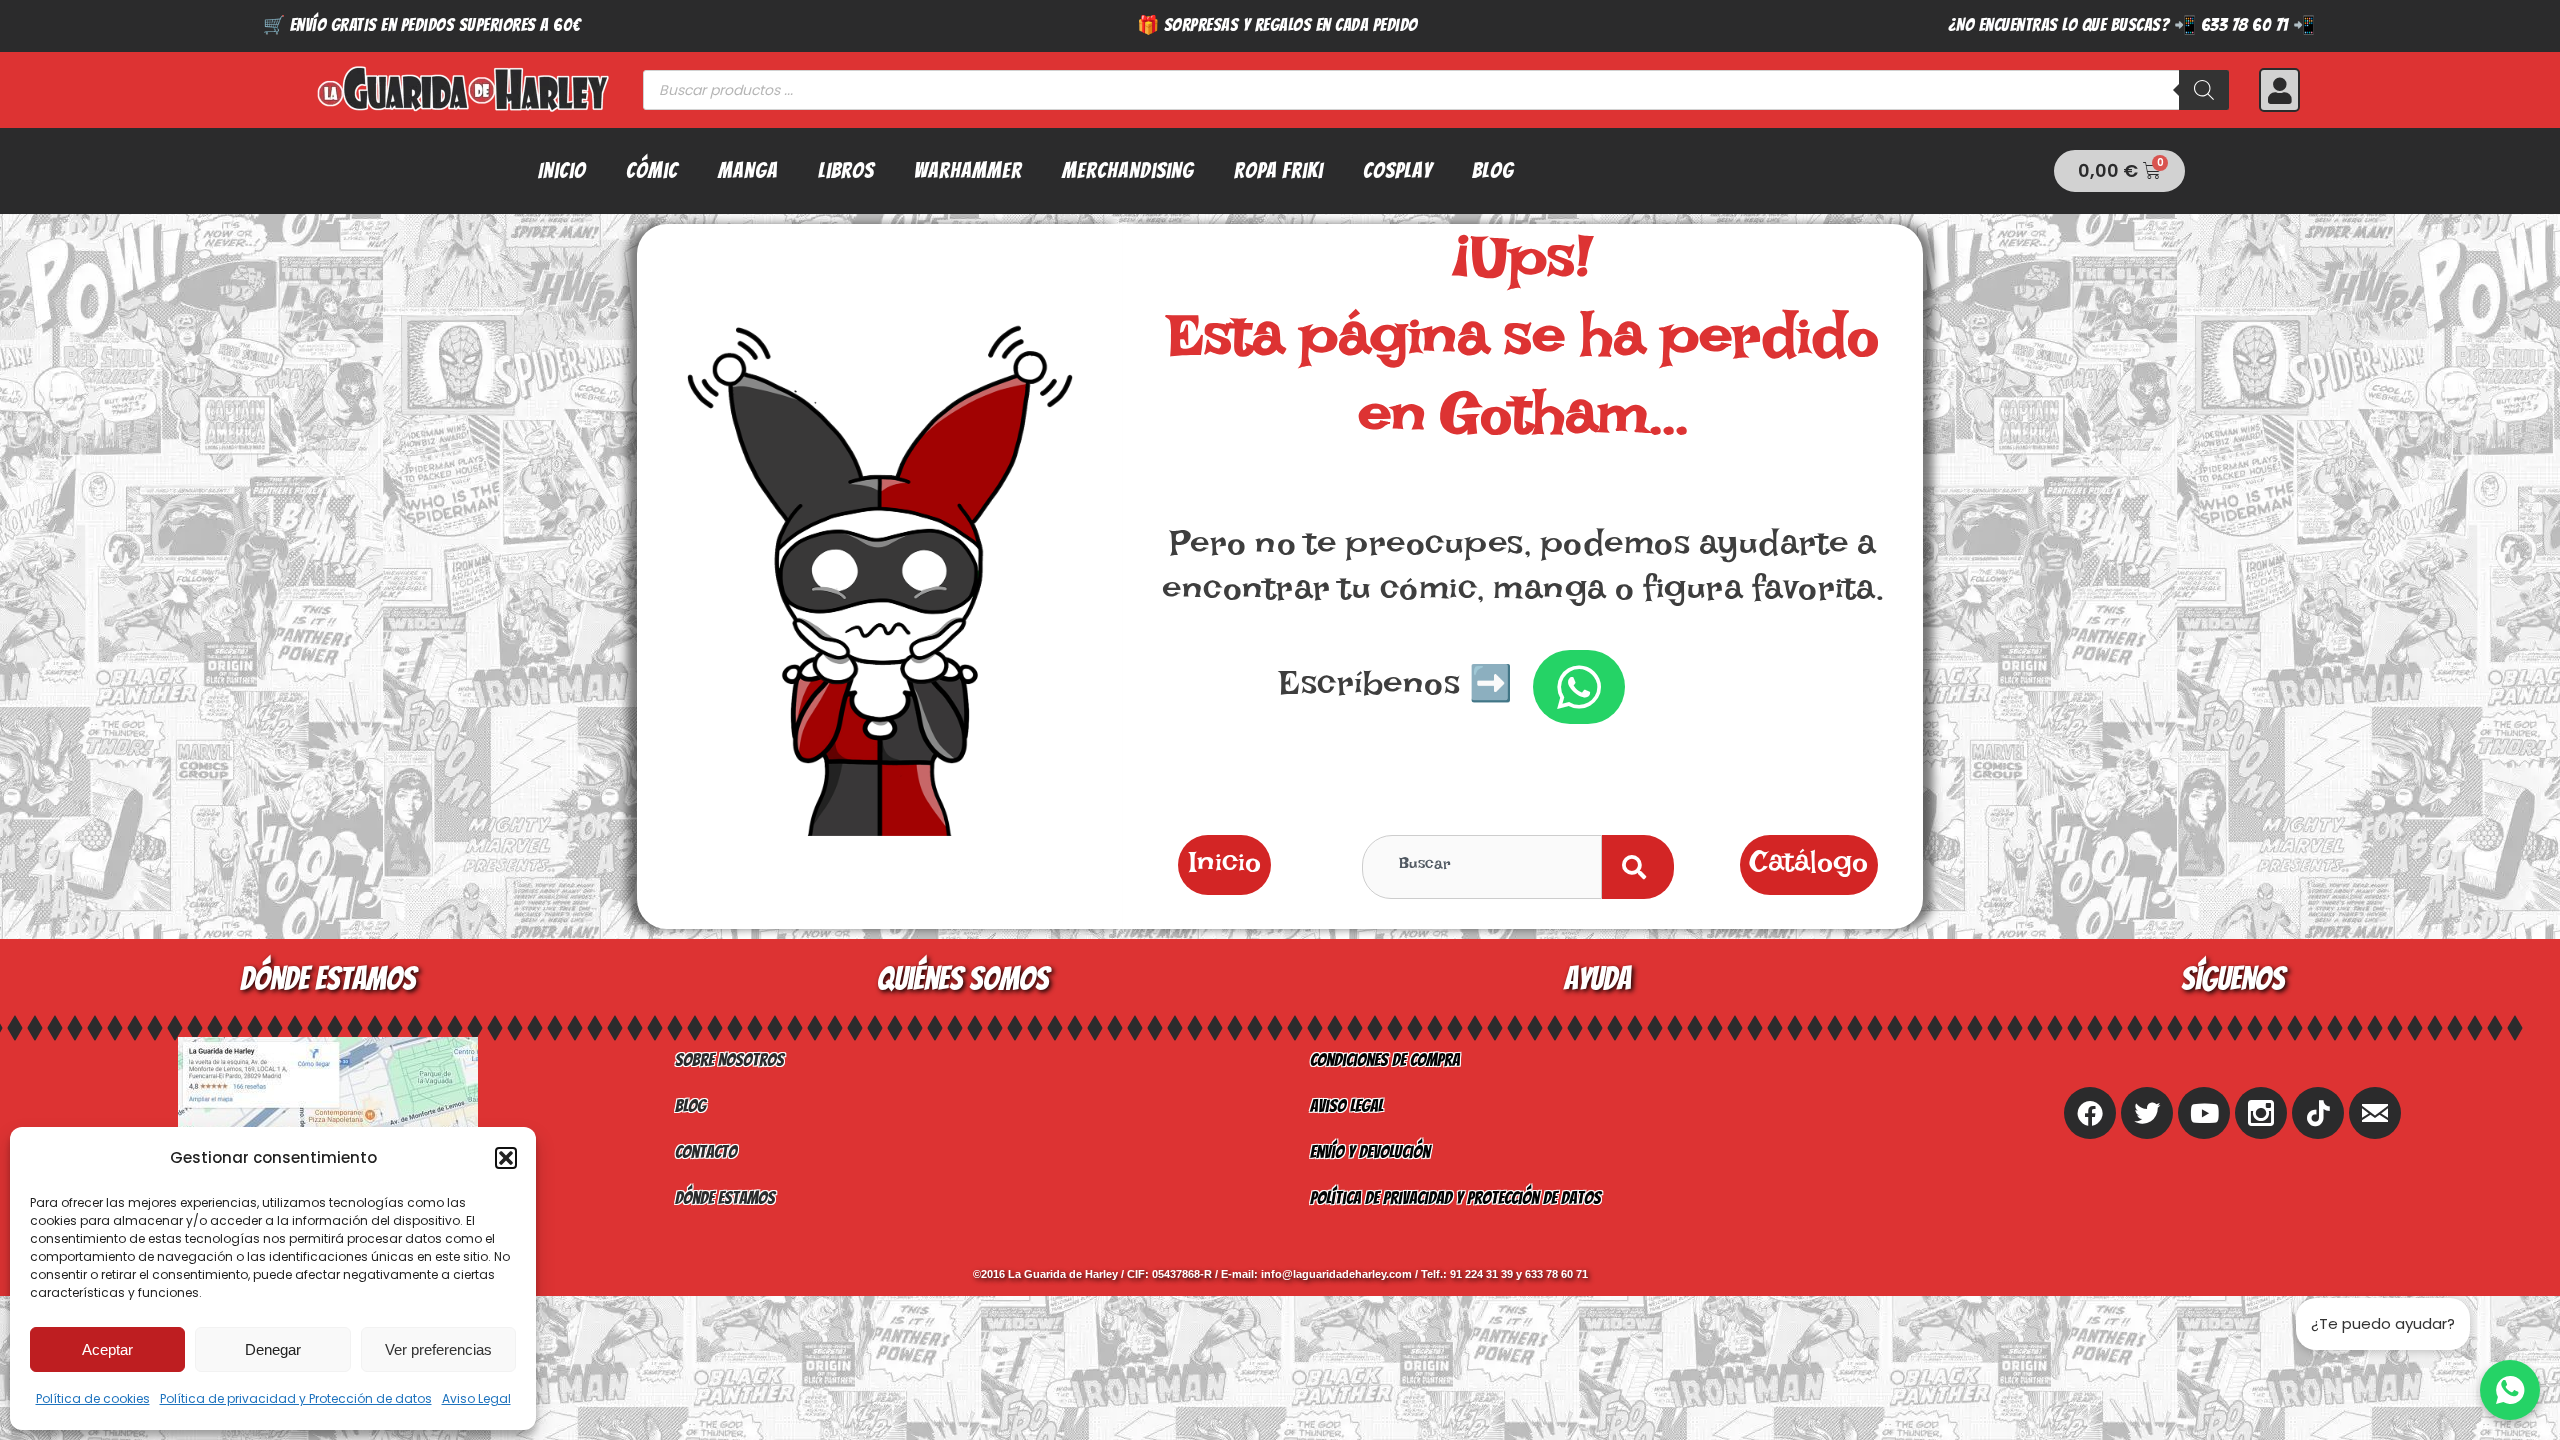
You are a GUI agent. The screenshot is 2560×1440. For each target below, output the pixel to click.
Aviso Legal (476, 1398)
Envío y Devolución (1370, 1151)
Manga (748, 170)
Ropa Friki (1278, 170)
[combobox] (1482, 867)
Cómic (652, 170)
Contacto (706, 1151)
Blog (1493, 170)
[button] (506, 1158)
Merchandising (1128, 170)
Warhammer (968, 170)
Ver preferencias (438, 1349)
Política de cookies (93, 1398)
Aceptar (107, 1349)
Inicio (562, 170)
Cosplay (1397, 170)
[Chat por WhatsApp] (2510, 1390)
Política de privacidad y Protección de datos (296, 1398)
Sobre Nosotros (729, 1059)
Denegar (273, 1349)
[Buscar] (2204, 90)
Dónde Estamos (725, 1197)
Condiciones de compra (1385, 1059)
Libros (846, 170)
